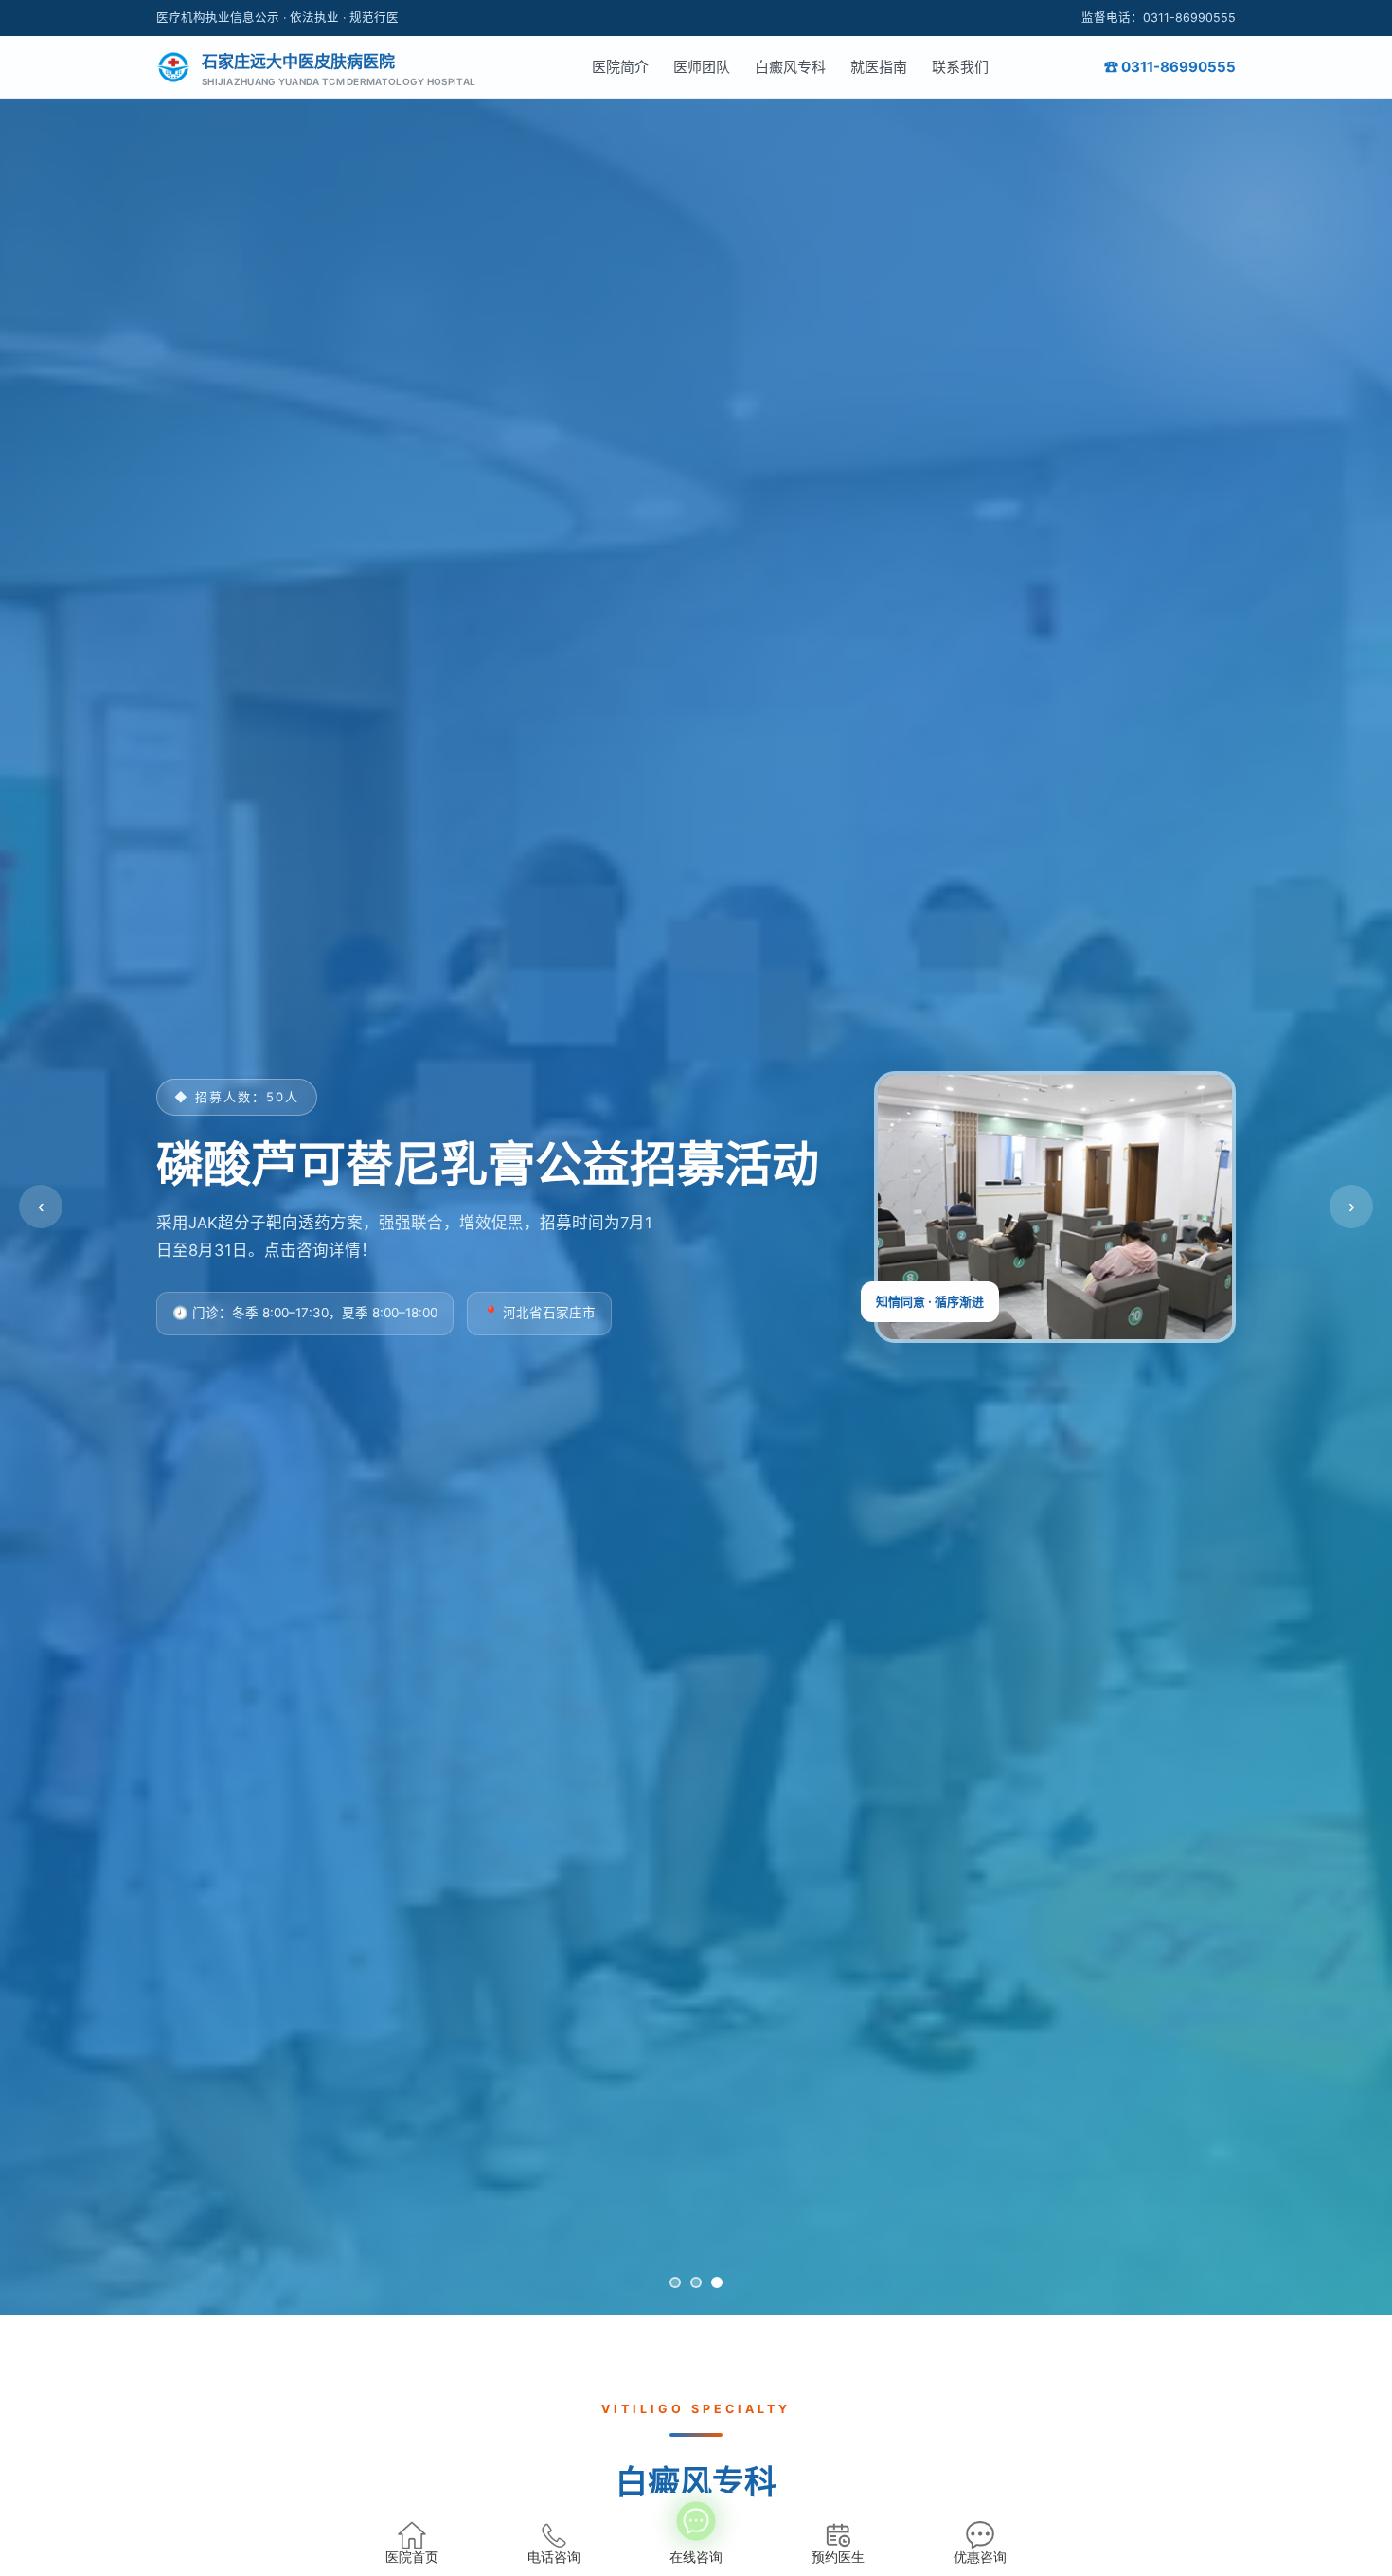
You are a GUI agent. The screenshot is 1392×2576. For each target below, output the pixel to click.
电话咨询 (554, 2558)
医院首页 (412, 2558)
